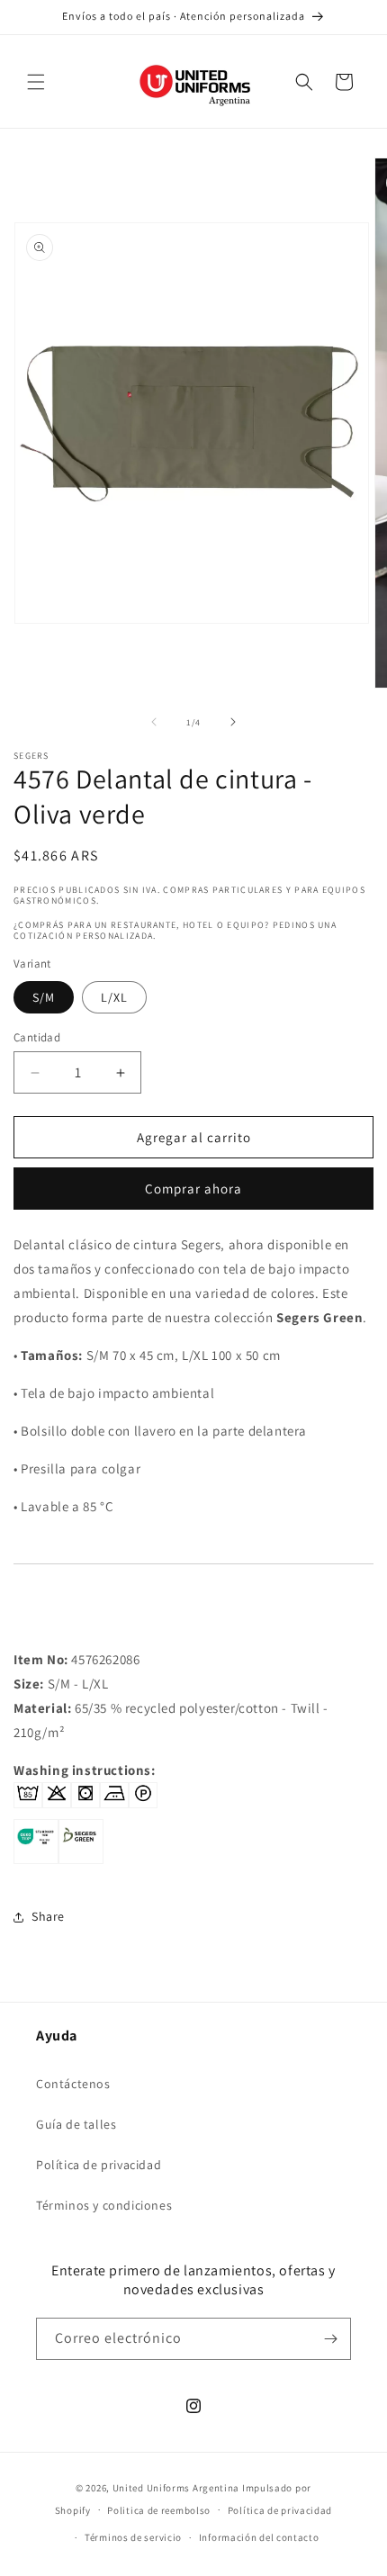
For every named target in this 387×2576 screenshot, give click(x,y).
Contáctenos (73, 2084)
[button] (36, 82)
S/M (44, 997)
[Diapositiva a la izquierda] (154, 722)
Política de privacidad (99, 2165)
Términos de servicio (133, 2537)
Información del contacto (259, 2537)
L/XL (114, 997)
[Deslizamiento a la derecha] (233, 722)
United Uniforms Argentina (176, 2488)
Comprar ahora (193, 1189)
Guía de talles (76, 2124)
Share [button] (48, 1916)
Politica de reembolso (159, 2510)
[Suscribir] (330, 2339)
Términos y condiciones (104, 2205)
